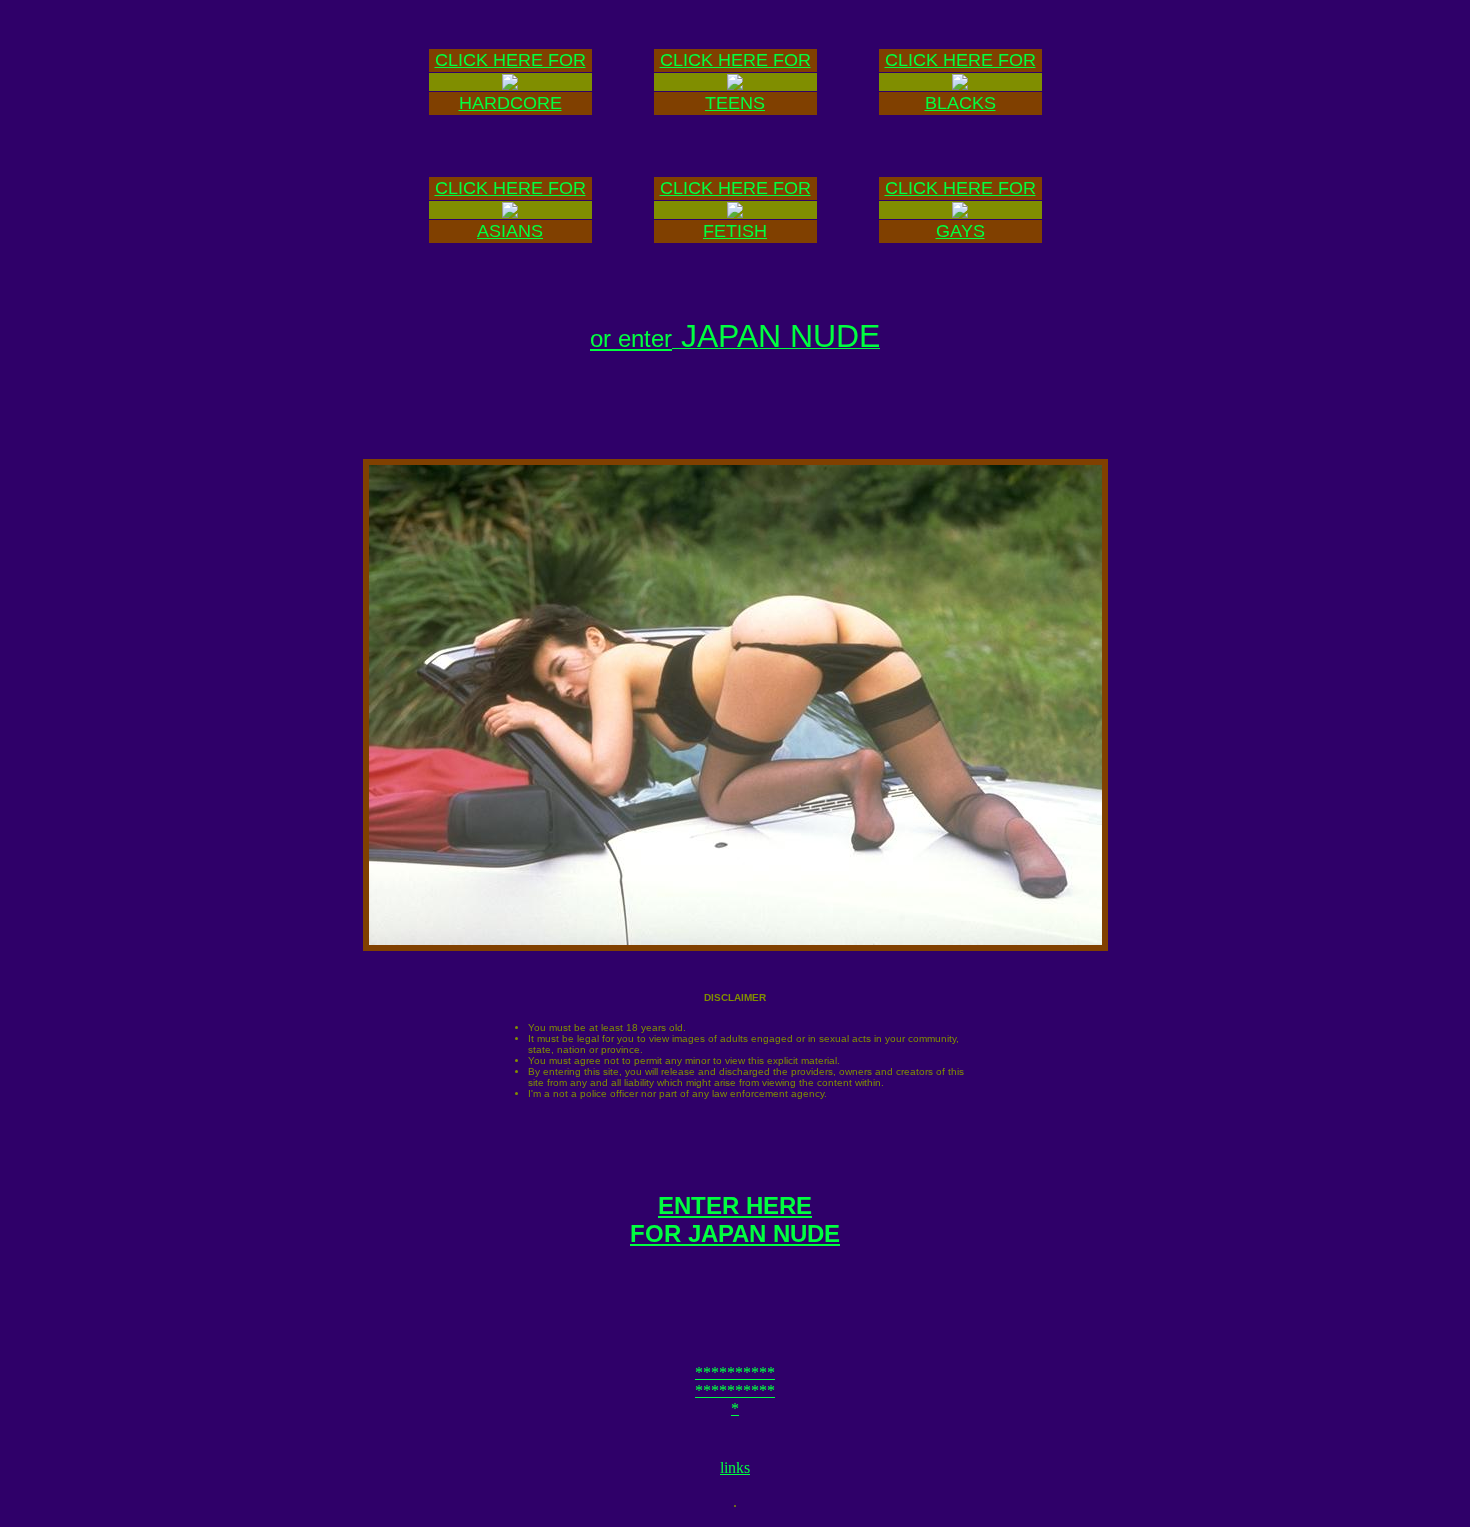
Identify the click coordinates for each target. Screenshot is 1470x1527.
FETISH (735, 231)
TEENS (735, 103)
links (735, 1467)
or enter (631, 338)
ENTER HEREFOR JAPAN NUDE (735, 1219)
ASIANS (510, 231)
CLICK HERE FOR (510, 60)
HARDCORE (510, 103)
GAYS (960, 231)
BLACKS (960, 103)
